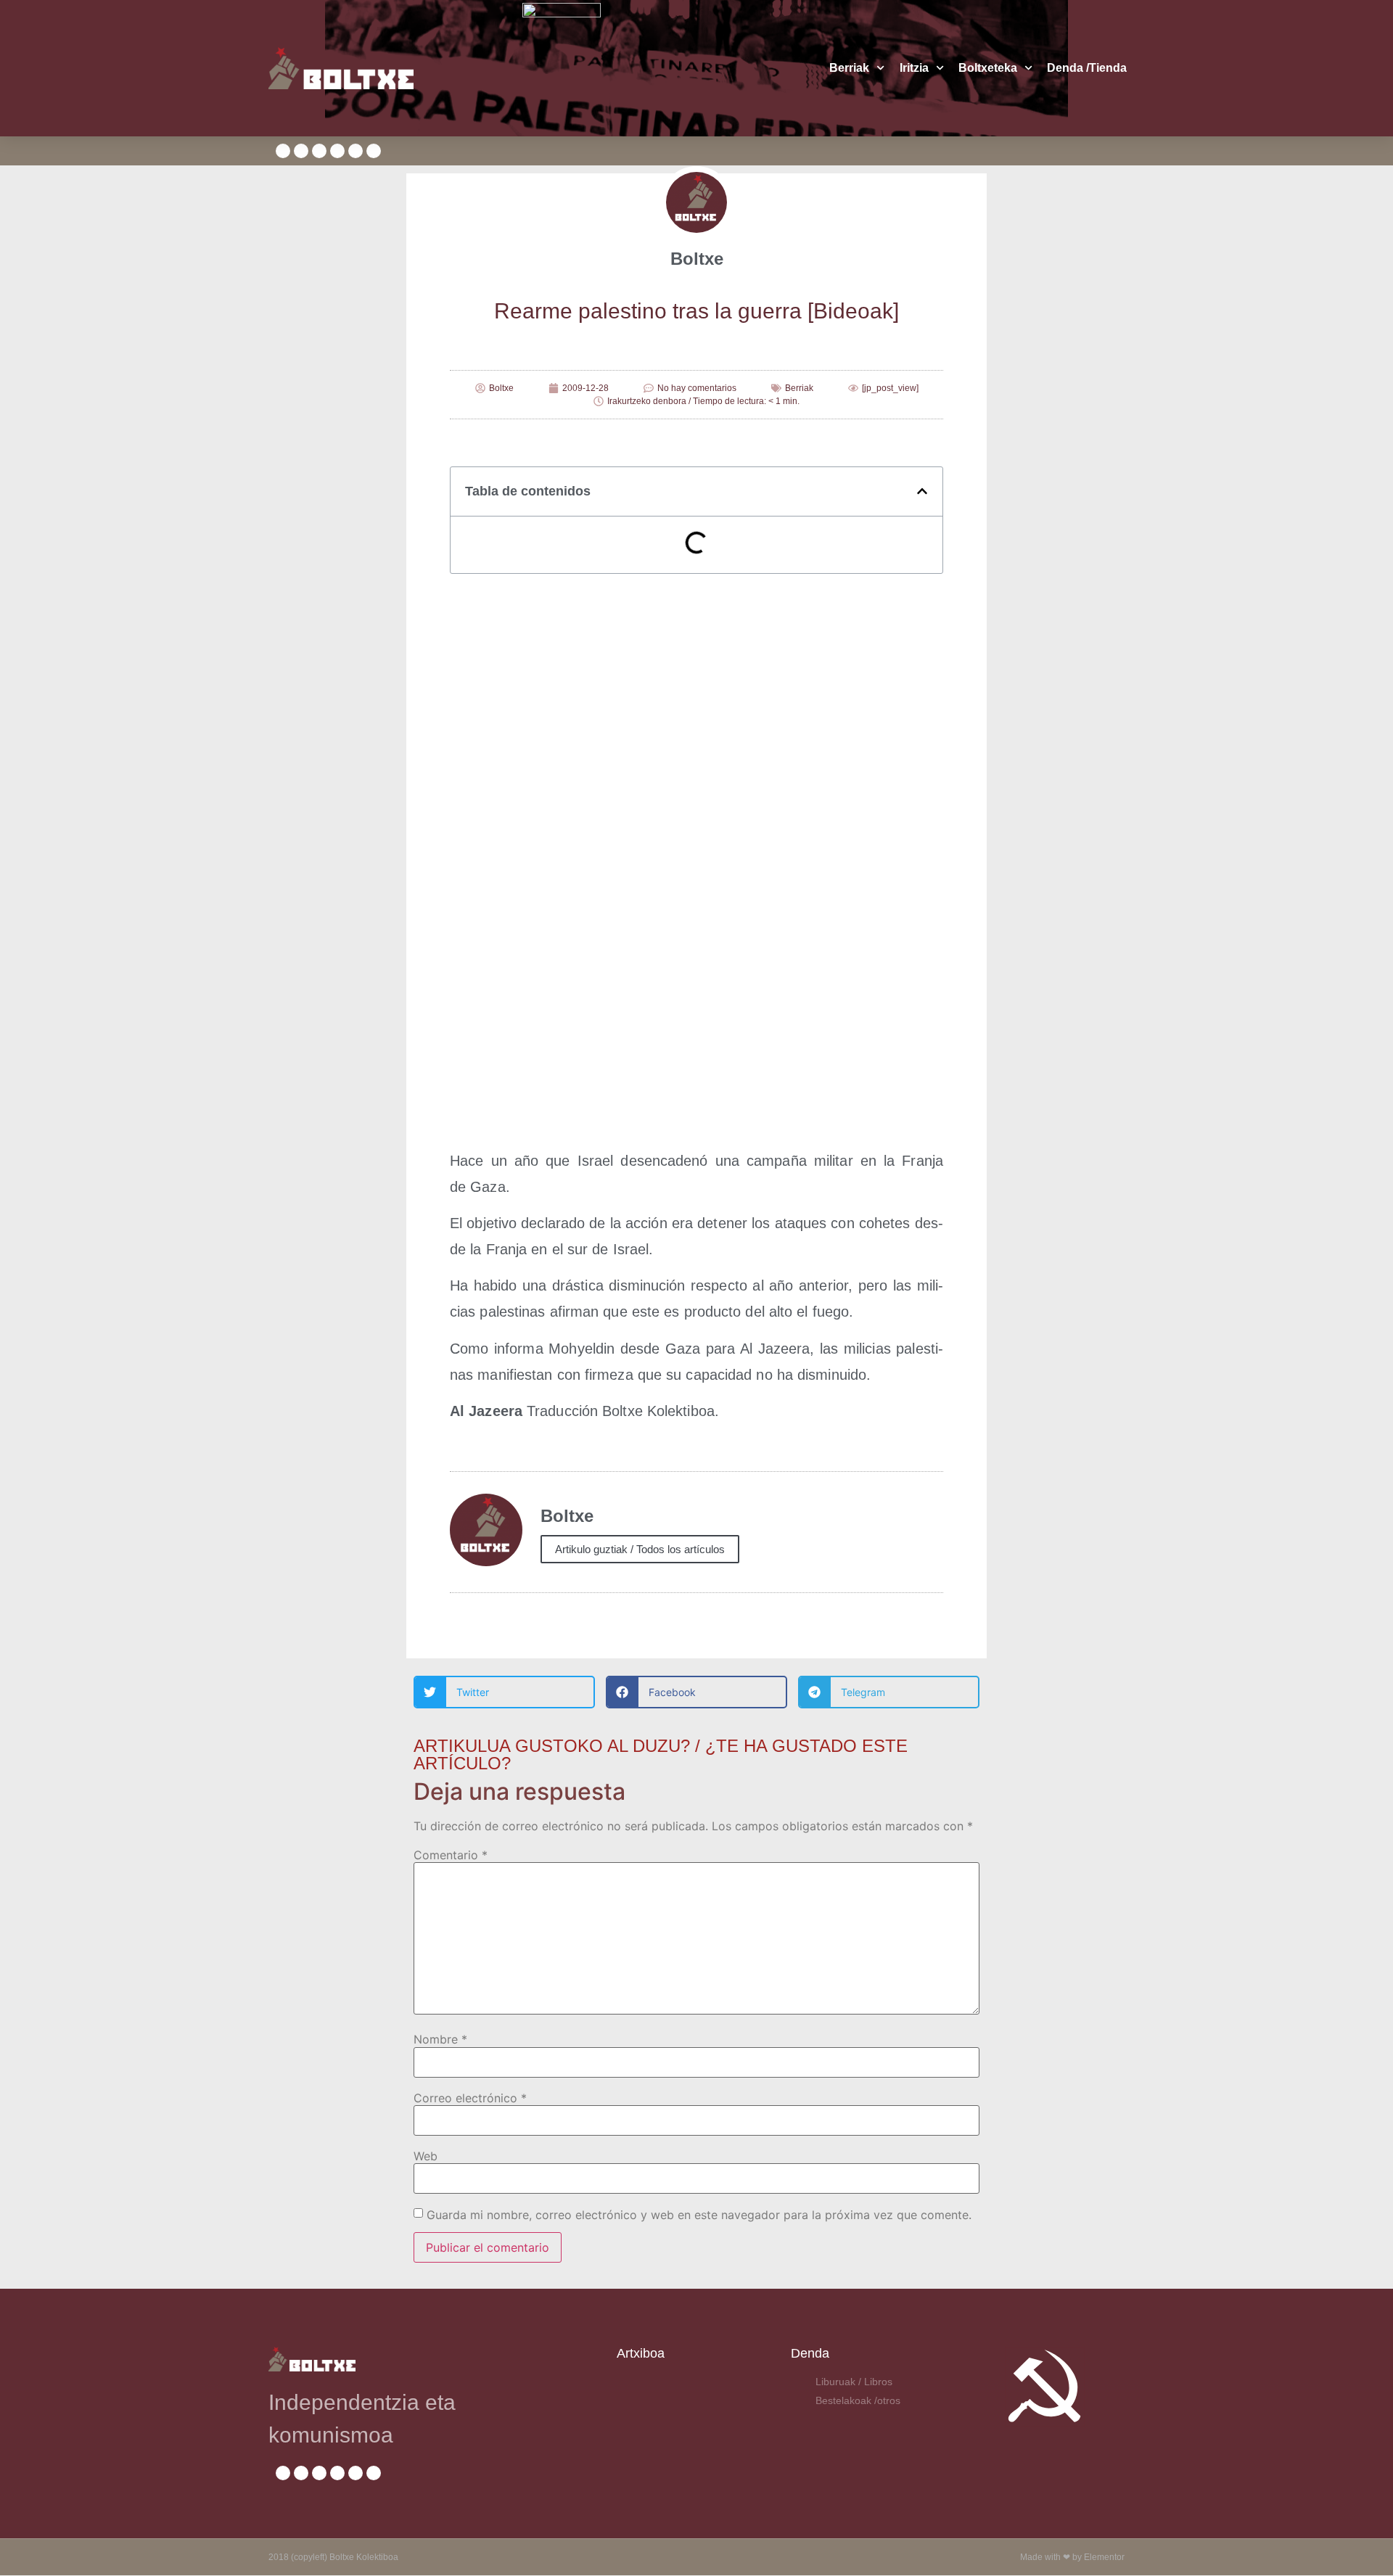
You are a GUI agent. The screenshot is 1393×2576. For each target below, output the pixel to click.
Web (426, 2156)
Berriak (849, 68)
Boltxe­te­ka (988, 68)
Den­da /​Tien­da (1087, 68)
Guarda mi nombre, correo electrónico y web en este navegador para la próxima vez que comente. (699, 2215)
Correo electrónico (470, 2098)
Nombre (440, 2039)
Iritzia (914, 68)
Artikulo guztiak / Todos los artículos (640, 1549)
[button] (922, 491)
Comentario (451, 1855)
